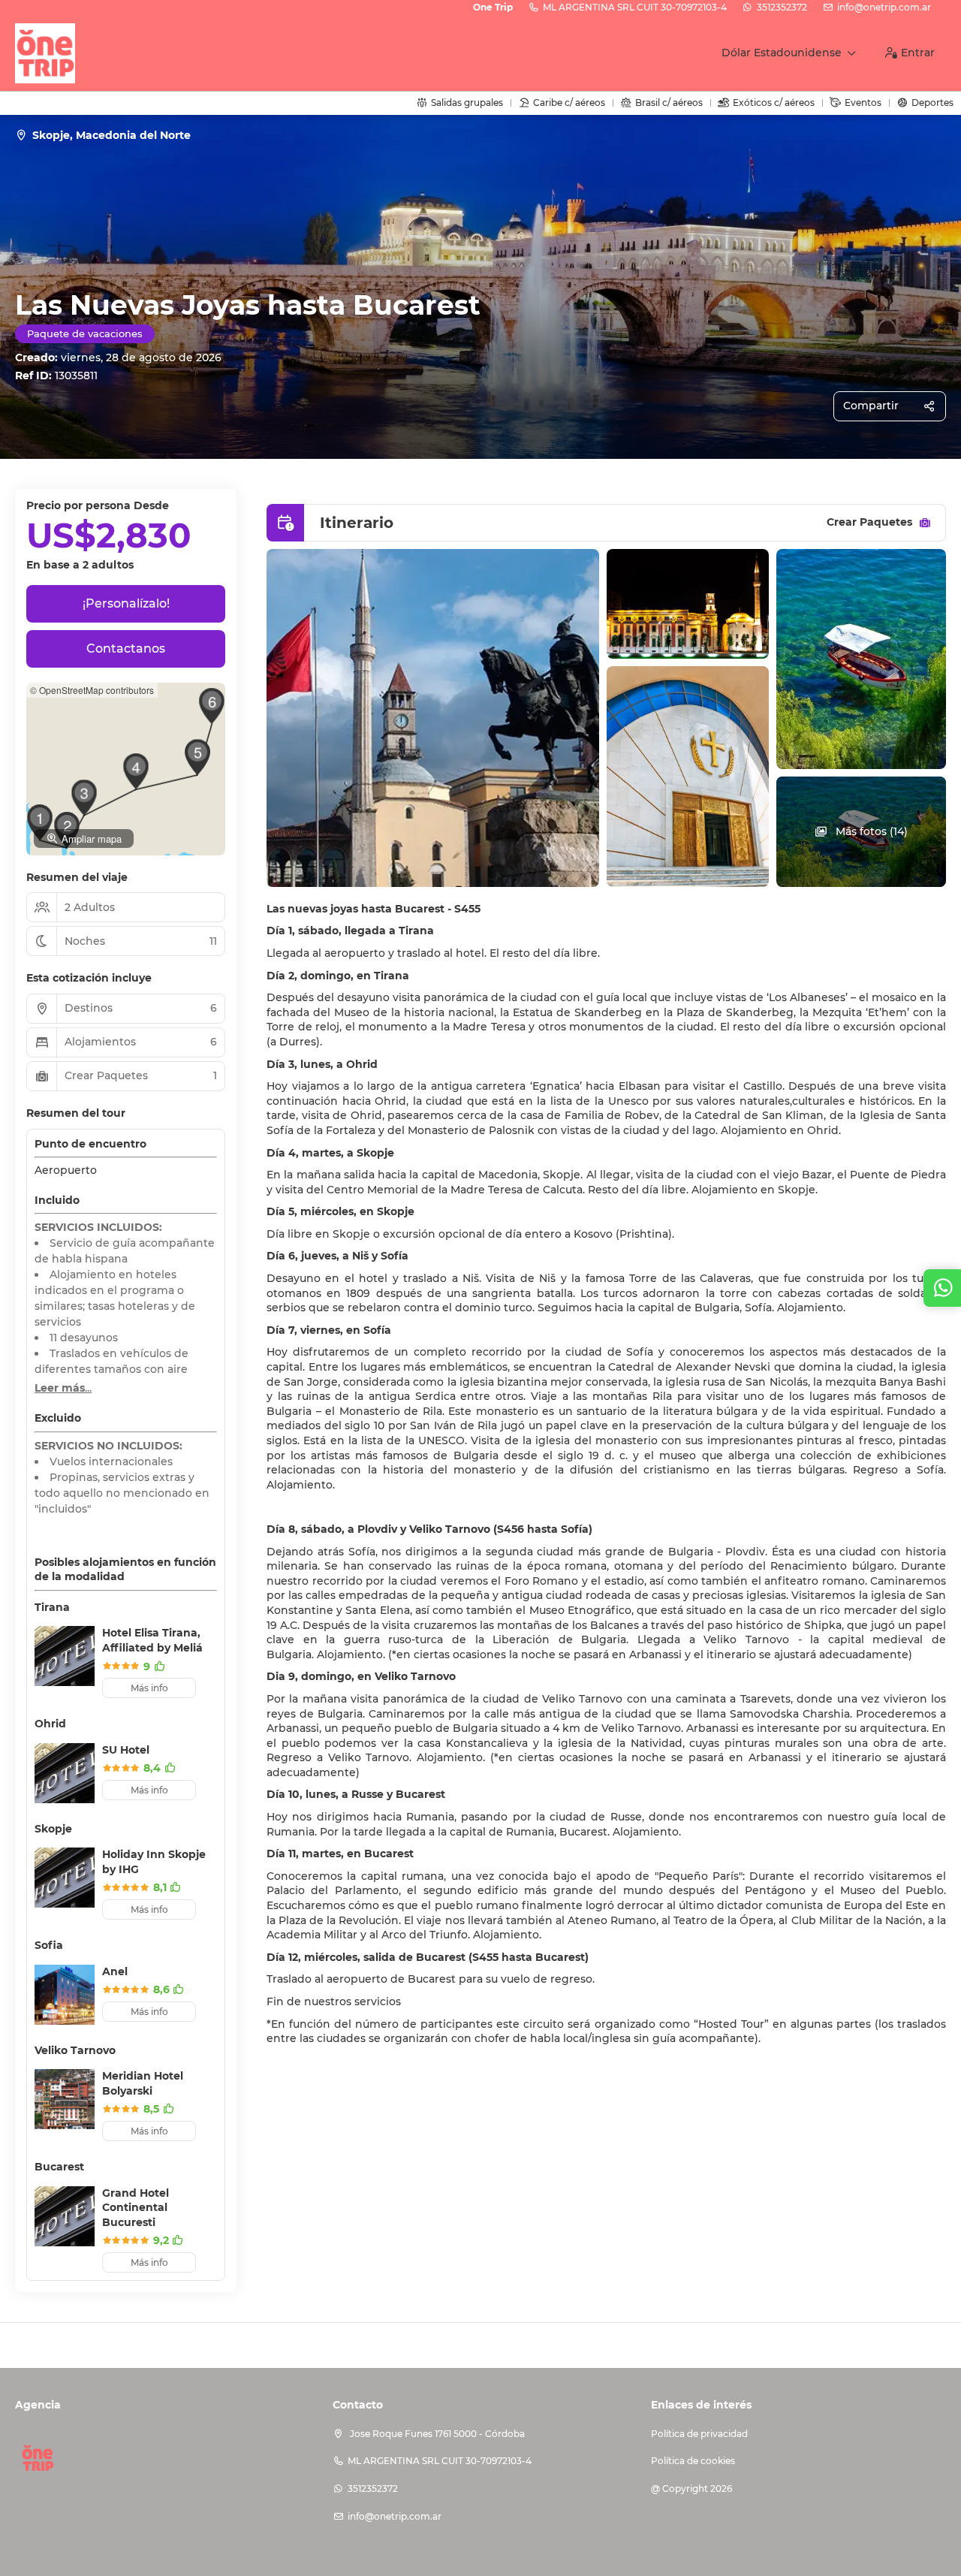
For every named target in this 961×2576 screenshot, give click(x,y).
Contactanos (126, 649)
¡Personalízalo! (126, 603)
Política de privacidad (699, 2434)
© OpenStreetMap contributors (92, 690)
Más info (149, 1688)
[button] (84, 798)
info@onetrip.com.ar (884, 7)
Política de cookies (693, 2461)
